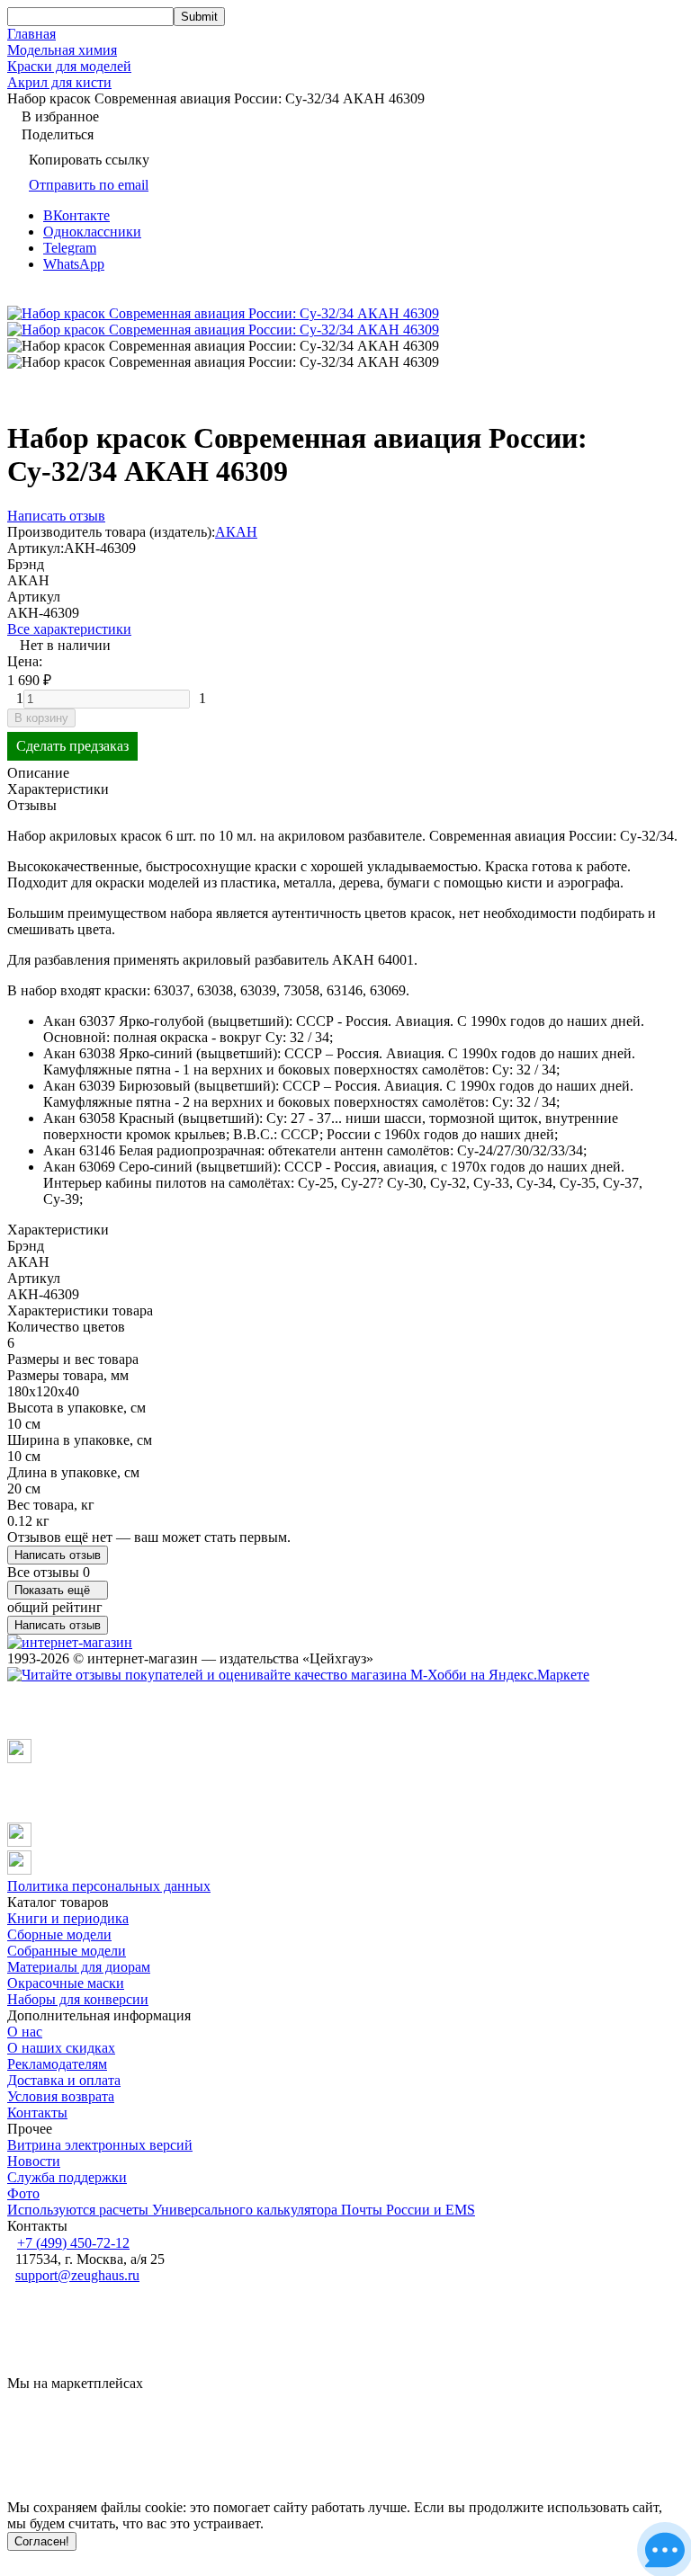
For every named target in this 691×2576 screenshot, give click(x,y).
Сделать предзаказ (72, 746)
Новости (34, 2161)
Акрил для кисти (59, 82)
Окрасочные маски (66, 1983)
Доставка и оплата (64, 2080)
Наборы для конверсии (78, 1999)
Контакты (37, 2112)
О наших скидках (61, 2048)
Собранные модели (67, 1951)
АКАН (236, 532)
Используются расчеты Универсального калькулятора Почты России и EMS (241, 2210)
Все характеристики (69, 629)
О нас (25, 2032)
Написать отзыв (58, 1555)
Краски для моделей (69, 66)
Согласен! (42, 2541)
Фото (23, 2193)
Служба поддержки (67, 2177)
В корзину (41, 718)
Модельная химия (62, 50)
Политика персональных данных (109, 1886)
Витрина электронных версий (100, 2145)
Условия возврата (61, 2096)
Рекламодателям (57, 2064)
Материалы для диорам (79, 1967)
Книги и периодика (68, 1918)
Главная (31, 34)
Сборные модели (59, 1934)
